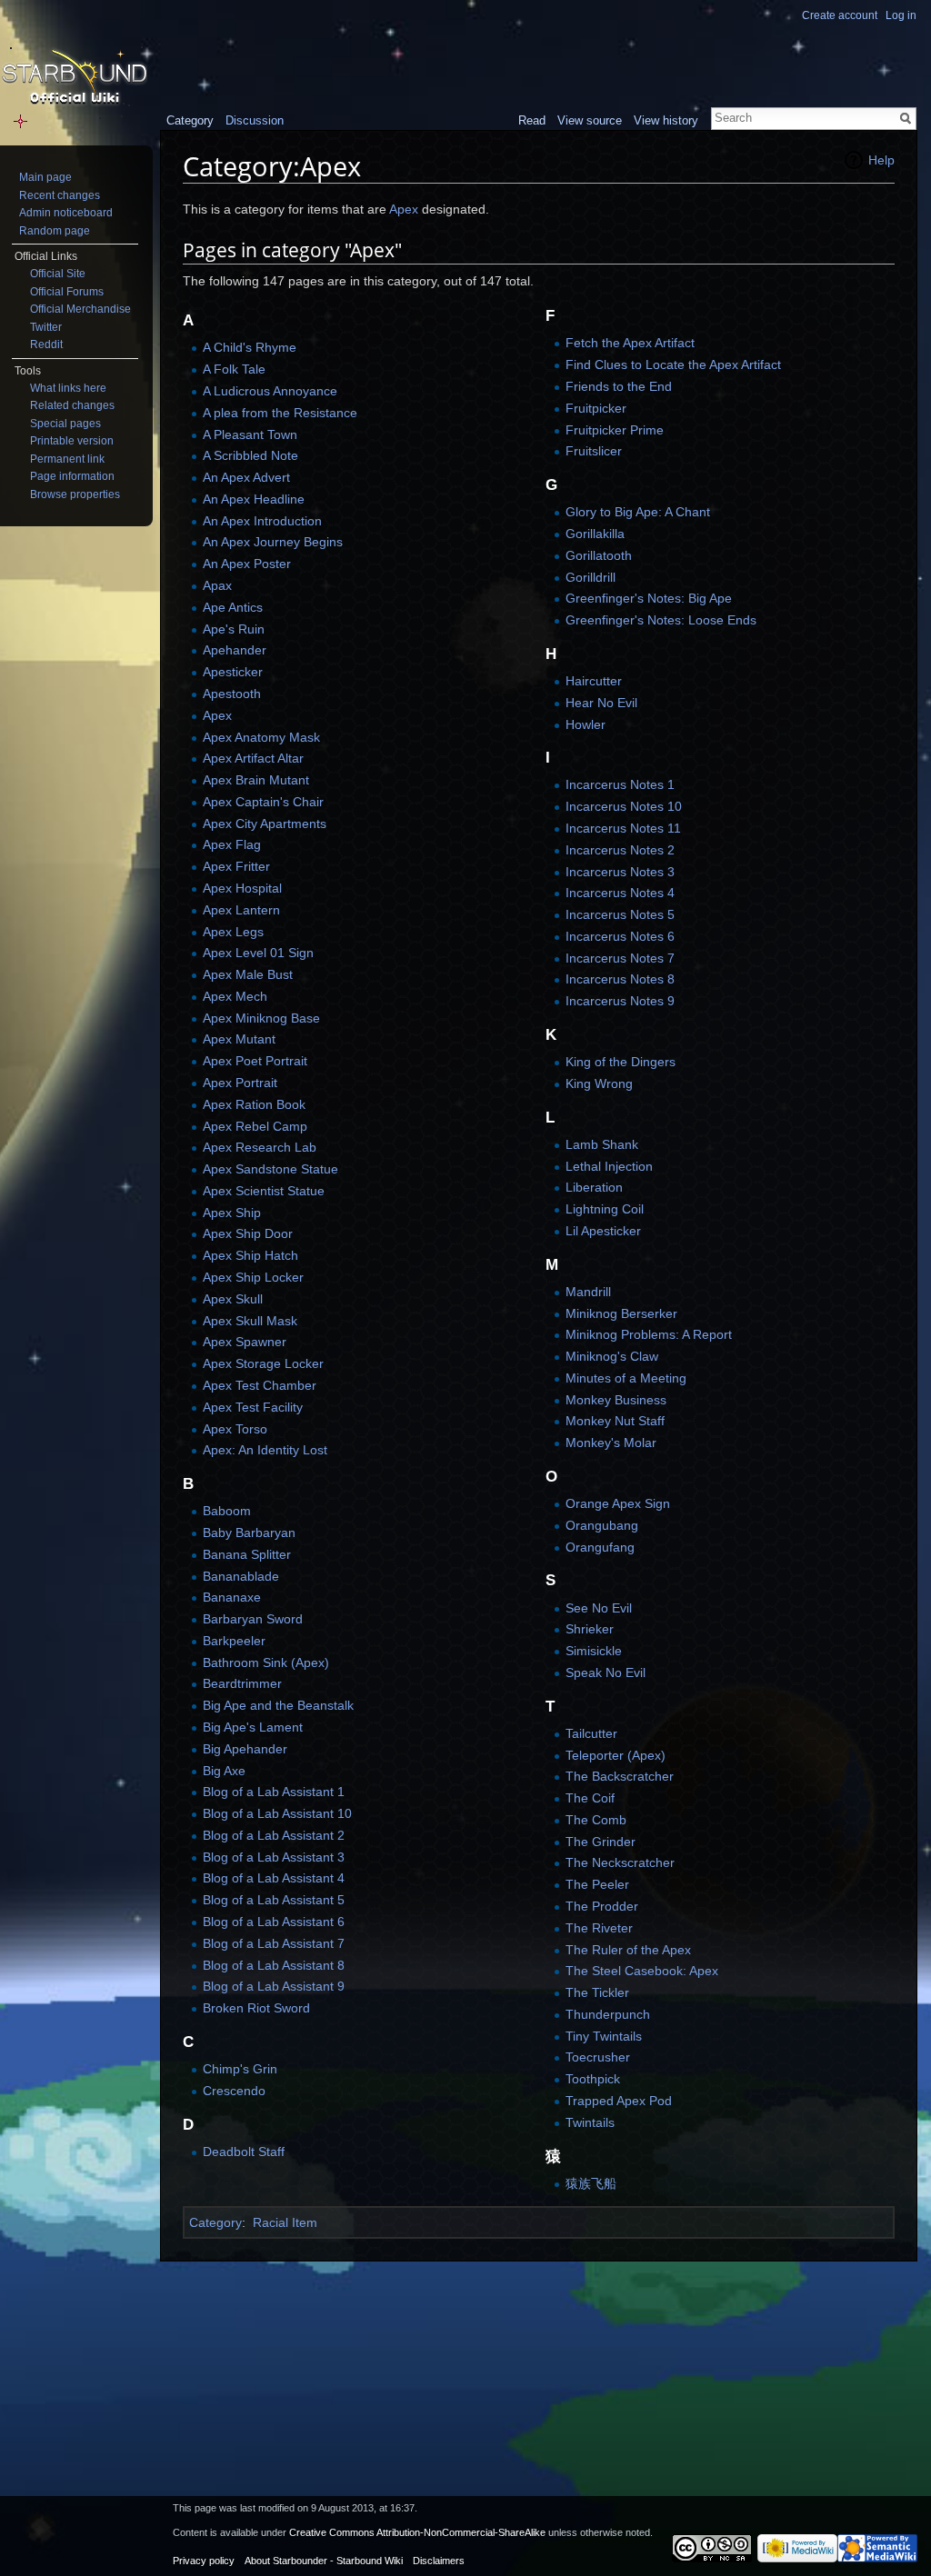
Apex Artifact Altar (253, 758)
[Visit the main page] (75, 78)
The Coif (590, 1798)
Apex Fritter (236, 866)
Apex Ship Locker (253, 1277)
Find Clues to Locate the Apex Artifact (673, 364)
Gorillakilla (595, 534)
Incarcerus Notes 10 (624, 806)
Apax (217, 585)
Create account (840, 15)
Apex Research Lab (260, 1147)
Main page (45, 177)
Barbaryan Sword (253, 1619)
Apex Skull (233, 1299)
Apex (404, 209)
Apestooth (232, 694)
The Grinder (601, 1842)
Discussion (255, 120)
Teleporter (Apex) (616, 1755)
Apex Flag (232, 844)
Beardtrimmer (242, 1683)
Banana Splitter (247, 1554)
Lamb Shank (602, 1144)
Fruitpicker (596, 408)
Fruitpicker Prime (615, 430)
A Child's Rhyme (250, 347)
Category (215, 2222)
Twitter (46, 327)
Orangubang (602, 1525)
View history (666, 120)
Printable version (72, 441)
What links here (68, 388)
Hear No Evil (601, 703)
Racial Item (285, 2222)
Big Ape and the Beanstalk (278, 1705)
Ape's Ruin (234, 629)
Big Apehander (245, 1749)
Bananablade (241, 1576)
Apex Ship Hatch (250, 1255)
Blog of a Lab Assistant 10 (277, 1813)
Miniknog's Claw (612, 1356)
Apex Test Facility (253, 1407)
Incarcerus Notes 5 (620, 914)
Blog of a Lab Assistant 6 (274, 1922)
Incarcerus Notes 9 (620, 1001)
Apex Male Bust (248, 974)
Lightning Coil (605, 1209)
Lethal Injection (609, 1166)
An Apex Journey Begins (273, 542)
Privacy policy (204, 2561)
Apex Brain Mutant (256, 780)
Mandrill (588, 1292)
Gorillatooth (599, 555)
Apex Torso (235, 1429)
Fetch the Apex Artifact (630, 343)
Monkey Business (616, 1400)
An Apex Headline (254, 499)
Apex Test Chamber (260, 1385)
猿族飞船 (591, 2183)
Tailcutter (591, 1733)
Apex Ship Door (248, 1233)
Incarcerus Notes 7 (620, 958)
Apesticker (233, 672)
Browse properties (75, 494)
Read (532, 120)
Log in (901, 15)
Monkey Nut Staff (615, 1421)
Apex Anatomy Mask (261, 737)
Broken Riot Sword (256, 2008)
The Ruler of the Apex (628, 1950)
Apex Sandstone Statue (270, 1169)
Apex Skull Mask (250, 1321)
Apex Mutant (239, 1039)
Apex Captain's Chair (263, 802)
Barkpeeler (234, 1641)
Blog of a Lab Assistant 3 (274, 1857)
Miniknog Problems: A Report (649, 1334)
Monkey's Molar (611, 1443)
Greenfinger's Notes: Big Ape (649, 598)
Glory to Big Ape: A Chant (638, 512)
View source (590, 120)
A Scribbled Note (250, 455)
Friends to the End (619, 386)
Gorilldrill (591, 577)
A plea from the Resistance (280, 413)
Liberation (594, 1187)
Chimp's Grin (240, 2069)
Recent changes (60, 195)
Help (881, 160)
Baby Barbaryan (249, 1533)
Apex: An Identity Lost (265, 1450)
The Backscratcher (620, 1776)
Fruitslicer (594, 451)
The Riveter (599, 1928)
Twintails (590, 2122)
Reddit (46, 344)
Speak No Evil (606, 1672)
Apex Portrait (240, 1083)
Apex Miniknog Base (261, 1018)
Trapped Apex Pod (619, 2101)
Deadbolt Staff (244, 2152)
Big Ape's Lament (253, 1727)
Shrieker (590, 1629)
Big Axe (224, 1771)
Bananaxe (232, 1597)
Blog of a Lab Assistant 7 (274, 1943)
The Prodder (602, 1906)
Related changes (72, 405)
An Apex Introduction (262, 521)
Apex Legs (233, 932)
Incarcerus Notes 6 (620, 936)
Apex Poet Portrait (255, 1061)
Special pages (65, 424)
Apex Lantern (241, 910)
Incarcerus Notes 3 (620, 872)
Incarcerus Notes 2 (620, 850)
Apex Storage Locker (263, 1363)
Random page (55, 231)
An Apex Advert (246, 477)
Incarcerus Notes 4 (620, 893)
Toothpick (593, 2079)
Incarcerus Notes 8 (620, 979)
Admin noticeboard (66, 213)
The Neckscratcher (620, 1862)
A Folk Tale (234, 369)
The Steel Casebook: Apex (642, 1971)
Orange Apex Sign (618, 1503)
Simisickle (594, 1651)
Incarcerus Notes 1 (620, 784)
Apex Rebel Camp (255, 1126)
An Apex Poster (247, 564)
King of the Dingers (621, 1062)
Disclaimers (439, 2561)
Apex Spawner (245, 1342)
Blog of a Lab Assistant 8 (274, 1965)
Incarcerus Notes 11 (623, 828)
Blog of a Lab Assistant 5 (274, 1900)
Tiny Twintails (604, 2036)
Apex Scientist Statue (264, 1191)
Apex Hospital (242, 888)
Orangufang (600, 1547)
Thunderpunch (608, 2014)
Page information (72, 476)
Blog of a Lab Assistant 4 (274, 1878)
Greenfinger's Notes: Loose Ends (661, 620)
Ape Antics (233, 607)
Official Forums (67, 292)
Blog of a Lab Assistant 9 (274, 1986)
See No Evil (599, 1608)
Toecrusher (598, 2057)
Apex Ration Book (254, 1104)
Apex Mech (235, 996)
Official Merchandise (80, 309)
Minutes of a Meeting (626, 1378)
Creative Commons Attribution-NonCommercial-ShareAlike (417, 2532)
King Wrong (599, 1083)
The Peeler (597, 1884)
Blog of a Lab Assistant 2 (274, 1835)
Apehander (235, 650)
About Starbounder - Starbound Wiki (324, 2561)
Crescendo (234, 2091)
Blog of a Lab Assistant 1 (274, 1792)
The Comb (596, 1820)
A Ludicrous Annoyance (270, 391)
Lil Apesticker (603, 1231)
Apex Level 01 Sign (258, 953)
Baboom (227, 1511)
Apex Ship (232, 1213)
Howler (586, 724)
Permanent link (67, 459)
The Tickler (597, 1992)
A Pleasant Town (250, 434)
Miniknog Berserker (621, 1313)
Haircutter (594, 681)
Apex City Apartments (265, 824)
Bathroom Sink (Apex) (266, 1662)
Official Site (58, 274)
